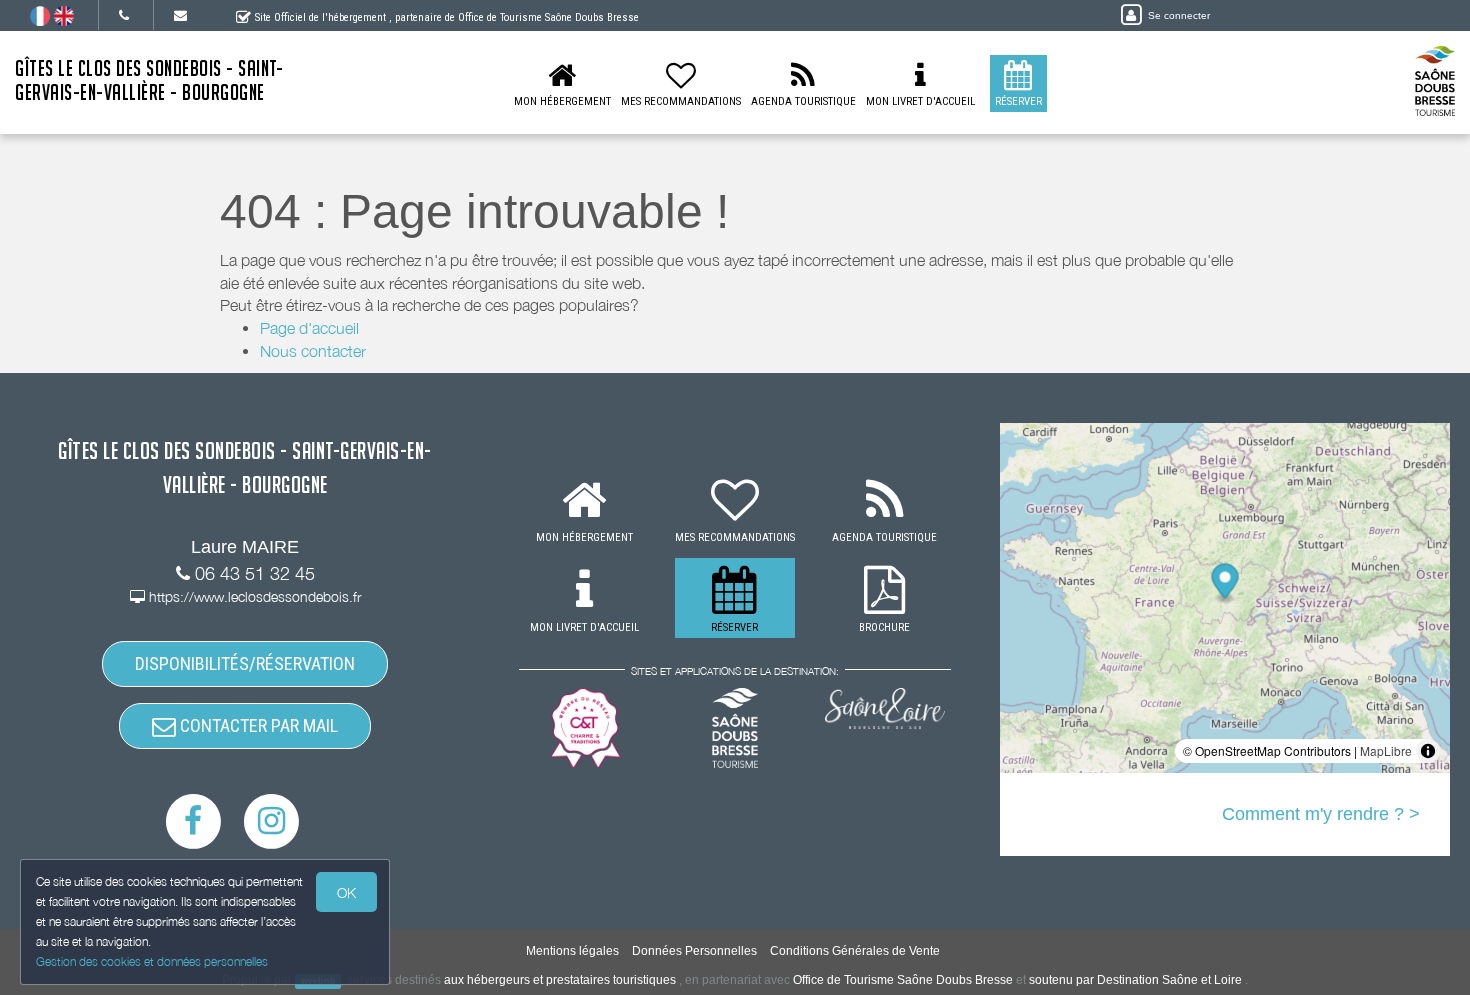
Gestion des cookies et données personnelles (152, 961)
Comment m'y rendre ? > (1321, 814)
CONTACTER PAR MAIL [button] (257, 725)
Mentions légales (572, 951)
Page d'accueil (309, 328)
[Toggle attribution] (1428, 751)
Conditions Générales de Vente (855, 951)
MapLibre (1386, 750)
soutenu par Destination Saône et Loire (1135, 980)
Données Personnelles (694, 951)
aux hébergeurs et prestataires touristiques (560, 980)
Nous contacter (313, 351)
